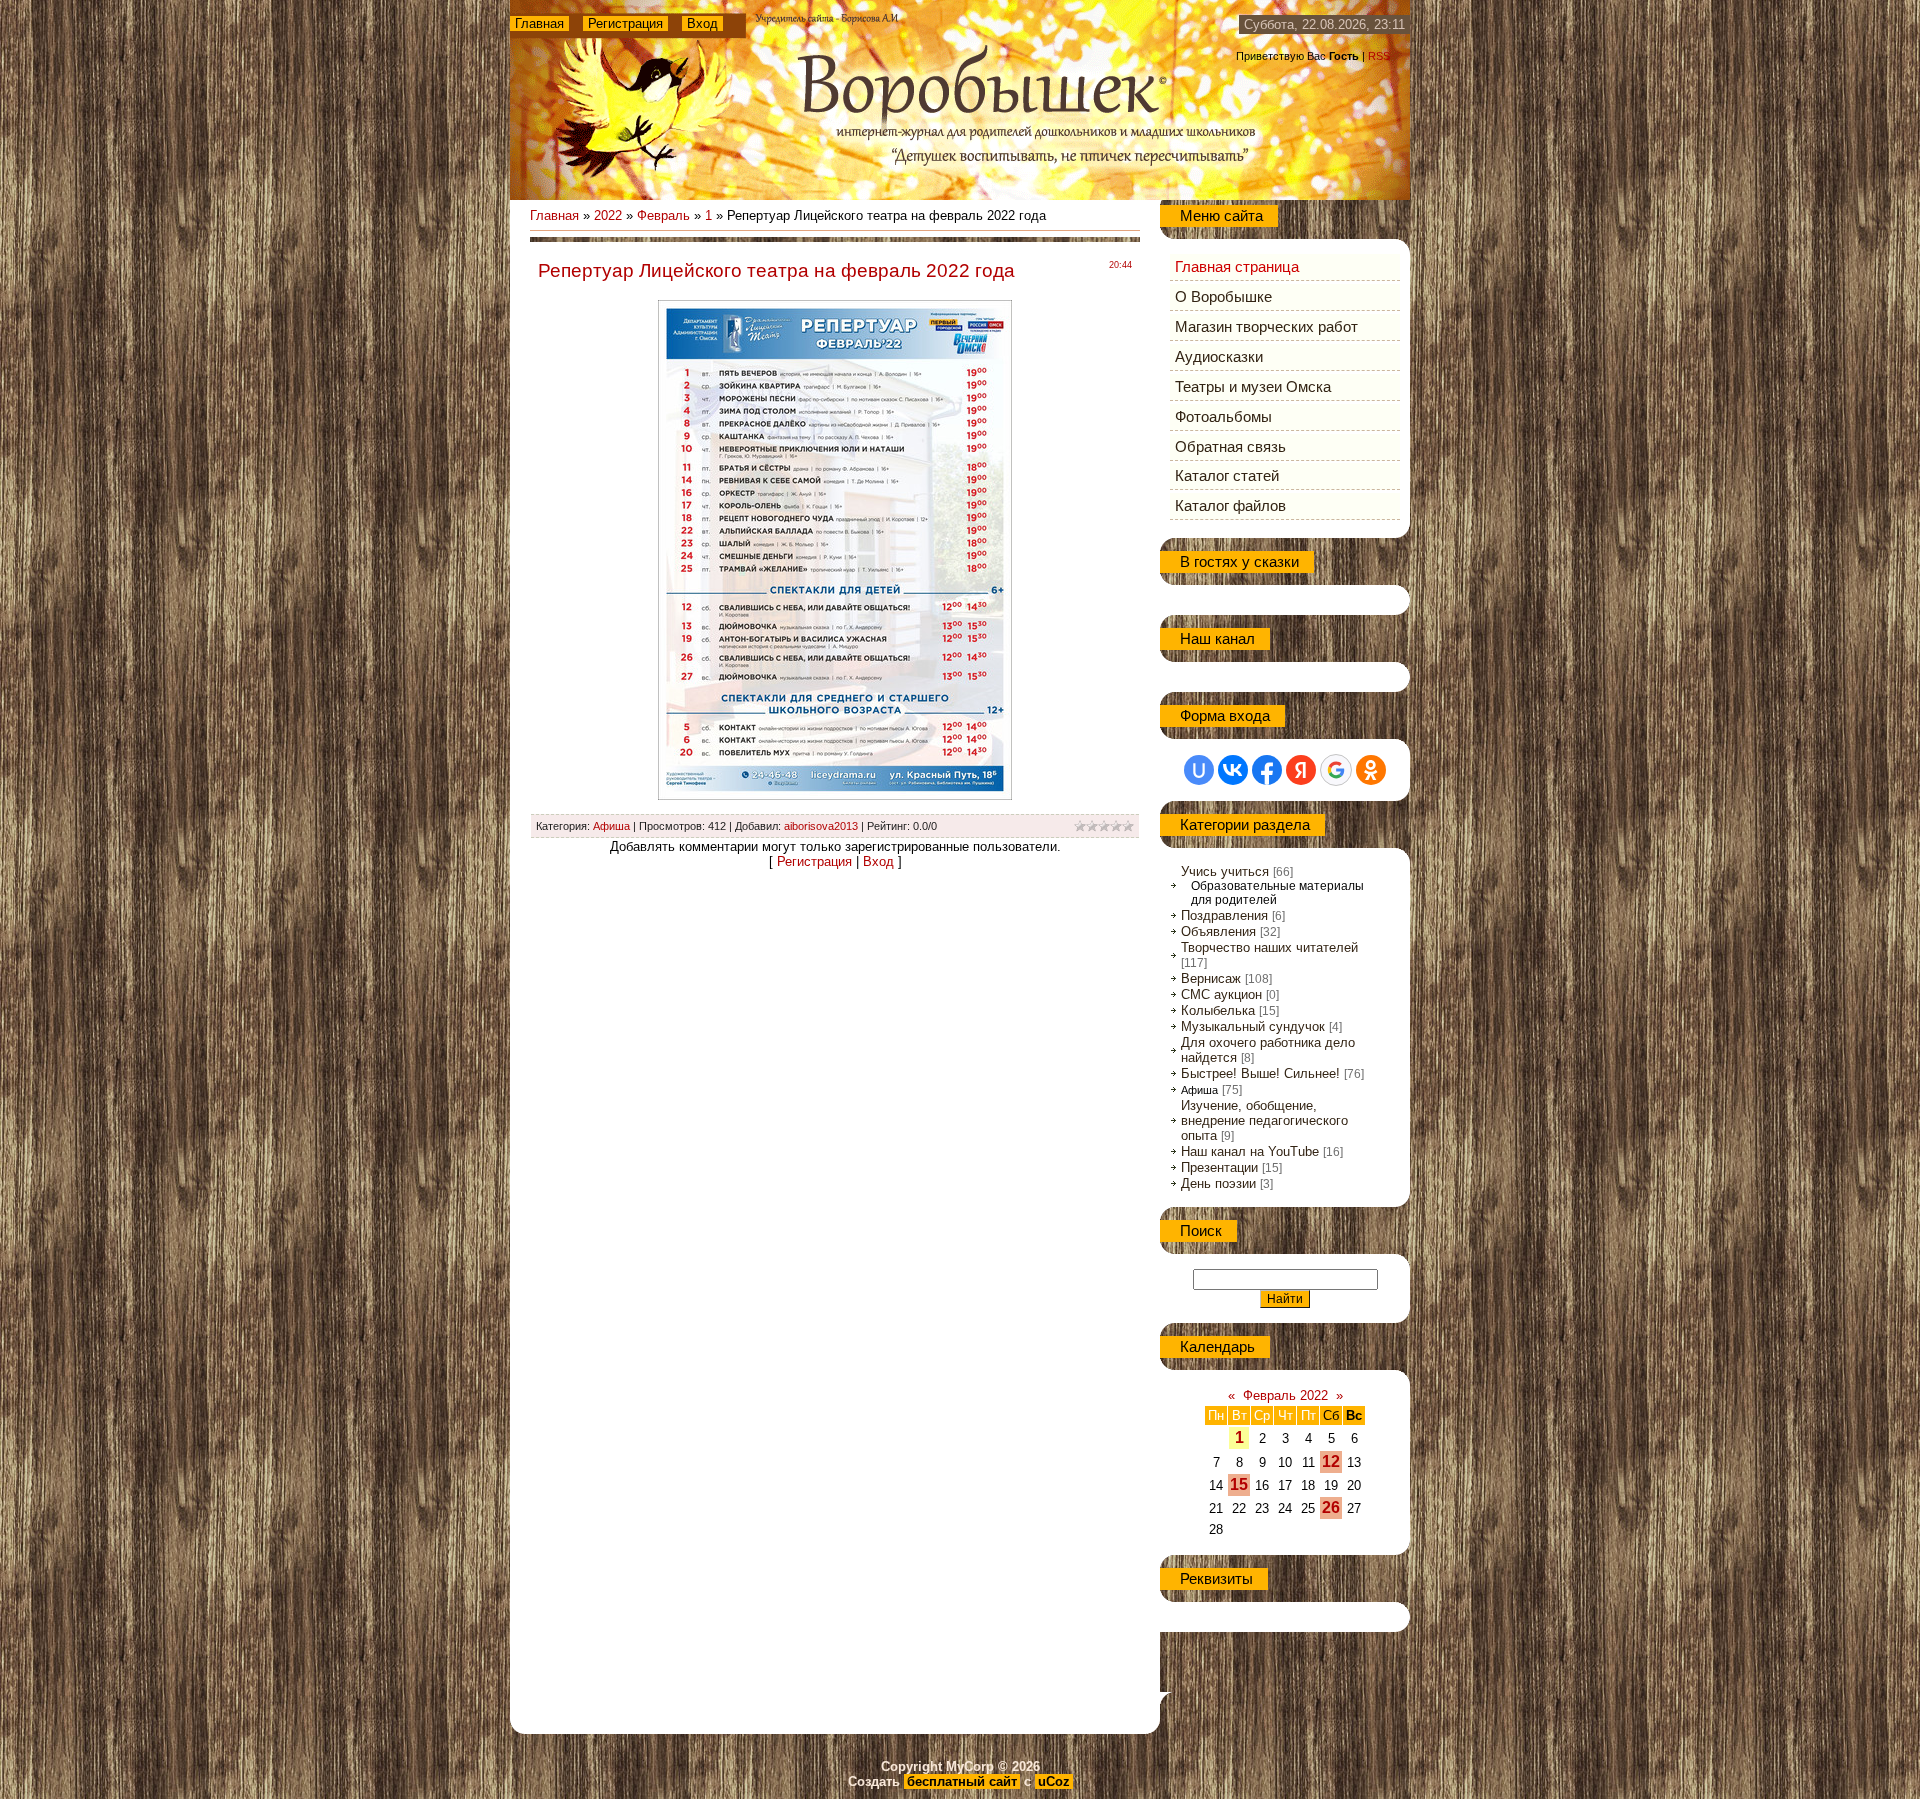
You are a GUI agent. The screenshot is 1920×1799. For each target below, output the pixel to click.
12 (1331, 1461)
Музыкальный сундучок (1253, 1026)
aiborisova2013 (821, 826)
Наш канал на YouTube (1250, 1151)
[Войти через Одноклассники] (1371, 770)
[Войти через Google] (1336, 770)
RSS (1379, 56)
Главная (539, 23)
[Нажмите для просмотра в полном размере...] (835, 795)
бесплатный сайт (962, 1781)
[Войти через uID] (1199, 770)
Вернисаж (1211, 978)
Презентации (1219, 1167)
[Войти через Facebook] (1267, 770)
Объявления (1218, 931)
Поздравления (1224, 915)
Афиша (611, 826)
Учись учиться (1225, 871)
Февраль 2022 (1285, 1395)
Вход (702, 23)
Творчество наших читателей (1269, 947)
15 (1239, 1484)
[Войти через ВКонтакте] (1233, 770)
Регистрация (625, 23)
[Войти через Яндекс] (1301, 770)
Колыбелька (1218, 1010)
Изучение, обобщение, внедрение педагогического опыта (1264, 1120)
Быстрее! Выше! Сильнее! (1260, 1073)
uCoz (1054, 1781)
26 (1331, 1507)
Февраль (663, 215)
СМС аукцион (1221, 994)
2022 (608, 215)
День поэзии (1218, 1183)
